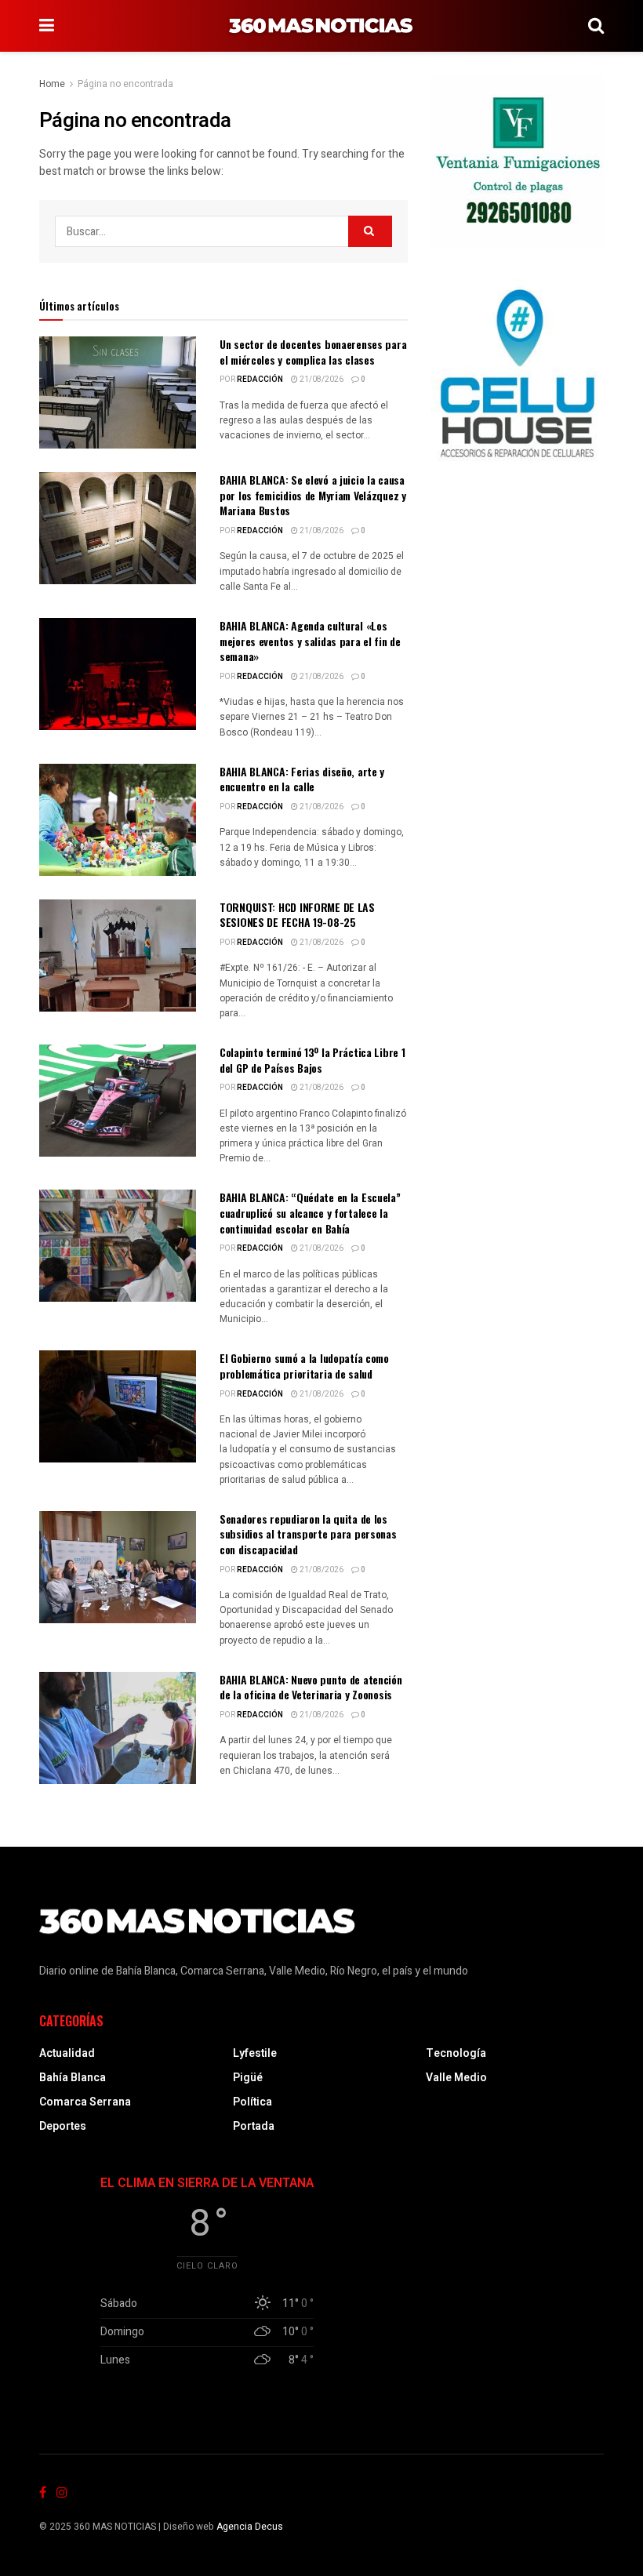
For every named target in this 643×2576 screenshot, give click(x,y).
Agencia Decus (250, 2527)
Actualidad (67, 2053)
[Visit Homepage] (321, 26)
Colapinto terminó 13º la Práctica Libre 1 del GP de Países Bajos (312, 1060)
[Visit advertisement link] (518, 162)
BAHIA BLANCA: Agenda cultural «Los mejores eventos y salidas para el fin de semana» (310, 641)
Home (52, 84)
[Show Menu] (47, 26)
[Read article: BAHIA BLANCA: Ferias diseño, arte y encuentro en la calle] (118, 820)
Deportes (63, 2126)
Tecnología (456, 2053)
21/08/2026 (321, 380)
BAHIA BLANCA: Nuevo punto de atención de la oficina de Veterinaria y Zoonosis (311, 1687)
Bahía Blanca (73, 2078)
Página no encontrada (125, 84)
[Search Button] (596, 26)
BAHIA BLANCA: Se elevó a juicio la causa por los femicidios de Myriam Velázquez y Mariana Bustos (313, 495)
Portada (254, 2126)
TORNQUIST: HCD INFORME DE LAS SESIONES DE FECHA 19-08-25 (297, 915)
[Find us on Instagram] (62, 2493)
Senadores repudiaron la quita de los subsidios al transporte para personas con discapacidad (308, 1534)
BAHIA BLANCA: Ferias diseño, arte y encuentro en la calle (302, 779)
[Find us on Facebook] (43, 2493)
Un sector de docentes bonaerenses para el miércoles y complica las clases (313, 352)
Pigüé (248, 2078)
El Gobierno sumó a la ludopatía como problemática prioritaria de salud (304, 1366)
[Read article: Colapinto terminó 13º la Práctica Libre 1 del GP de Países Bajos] (118, 1101)
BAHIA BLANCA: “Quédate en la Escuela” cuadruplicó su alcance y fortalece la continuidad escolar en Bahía (310, 1212)
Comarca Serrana (85, 2102)
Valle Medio (456, 2078)
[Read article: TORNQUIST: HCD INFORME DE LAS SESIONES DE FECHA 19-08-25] (118, 956)
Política (252, 2102)
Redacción (260, 380)
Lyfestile (255, 2053)
